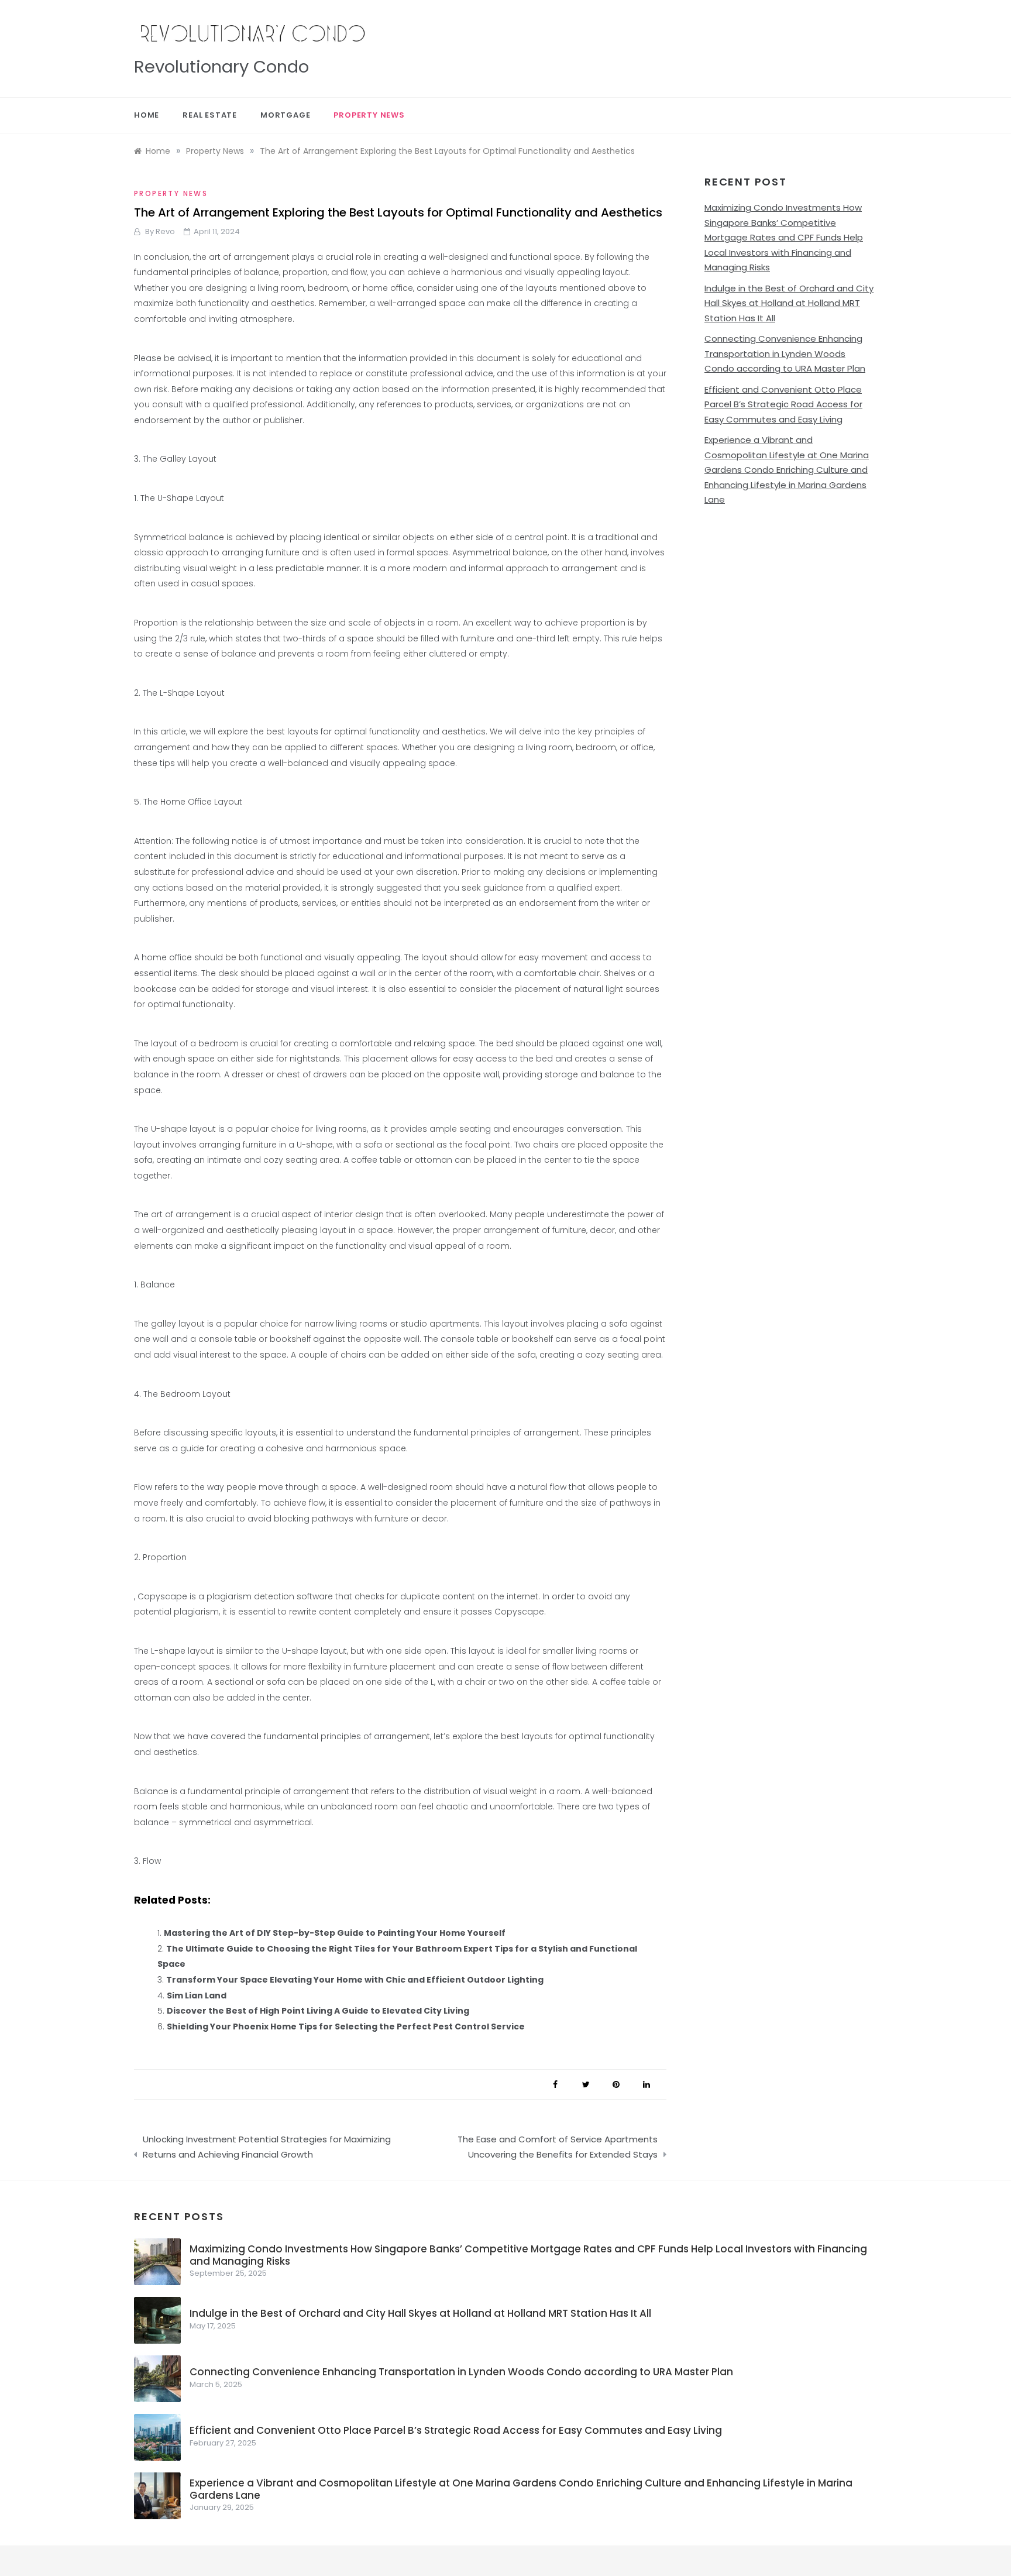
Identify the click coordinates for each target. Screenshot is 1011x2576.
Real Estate (210, 115)
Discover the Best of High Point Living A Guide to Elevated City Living (318, 2011)
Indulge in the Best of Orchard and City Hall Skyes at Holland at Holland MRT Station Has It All (789, 303)
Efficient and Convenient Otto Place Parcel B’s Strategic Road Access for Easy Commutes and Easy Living (783, 404)
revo (165, 231)
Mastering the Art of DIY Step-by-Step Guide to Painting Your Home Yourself (335, 1933)
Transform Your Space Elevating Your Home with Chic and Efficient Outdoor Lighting (355, 1980)
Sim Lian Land (197, 1995)
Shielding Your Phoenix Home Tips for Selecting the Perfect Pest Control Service (346, 2027)
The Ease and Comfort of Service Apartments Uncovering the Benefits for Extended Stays (558, 2147)
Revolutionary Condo (221, 67)
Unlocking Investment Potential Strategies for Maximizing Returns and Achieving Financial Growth (267, 2147)
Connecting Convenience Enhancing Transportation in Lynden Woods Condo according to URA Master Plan (785, 353)
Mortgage (285, 115)
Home (147, 115)
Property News (369, 115)
